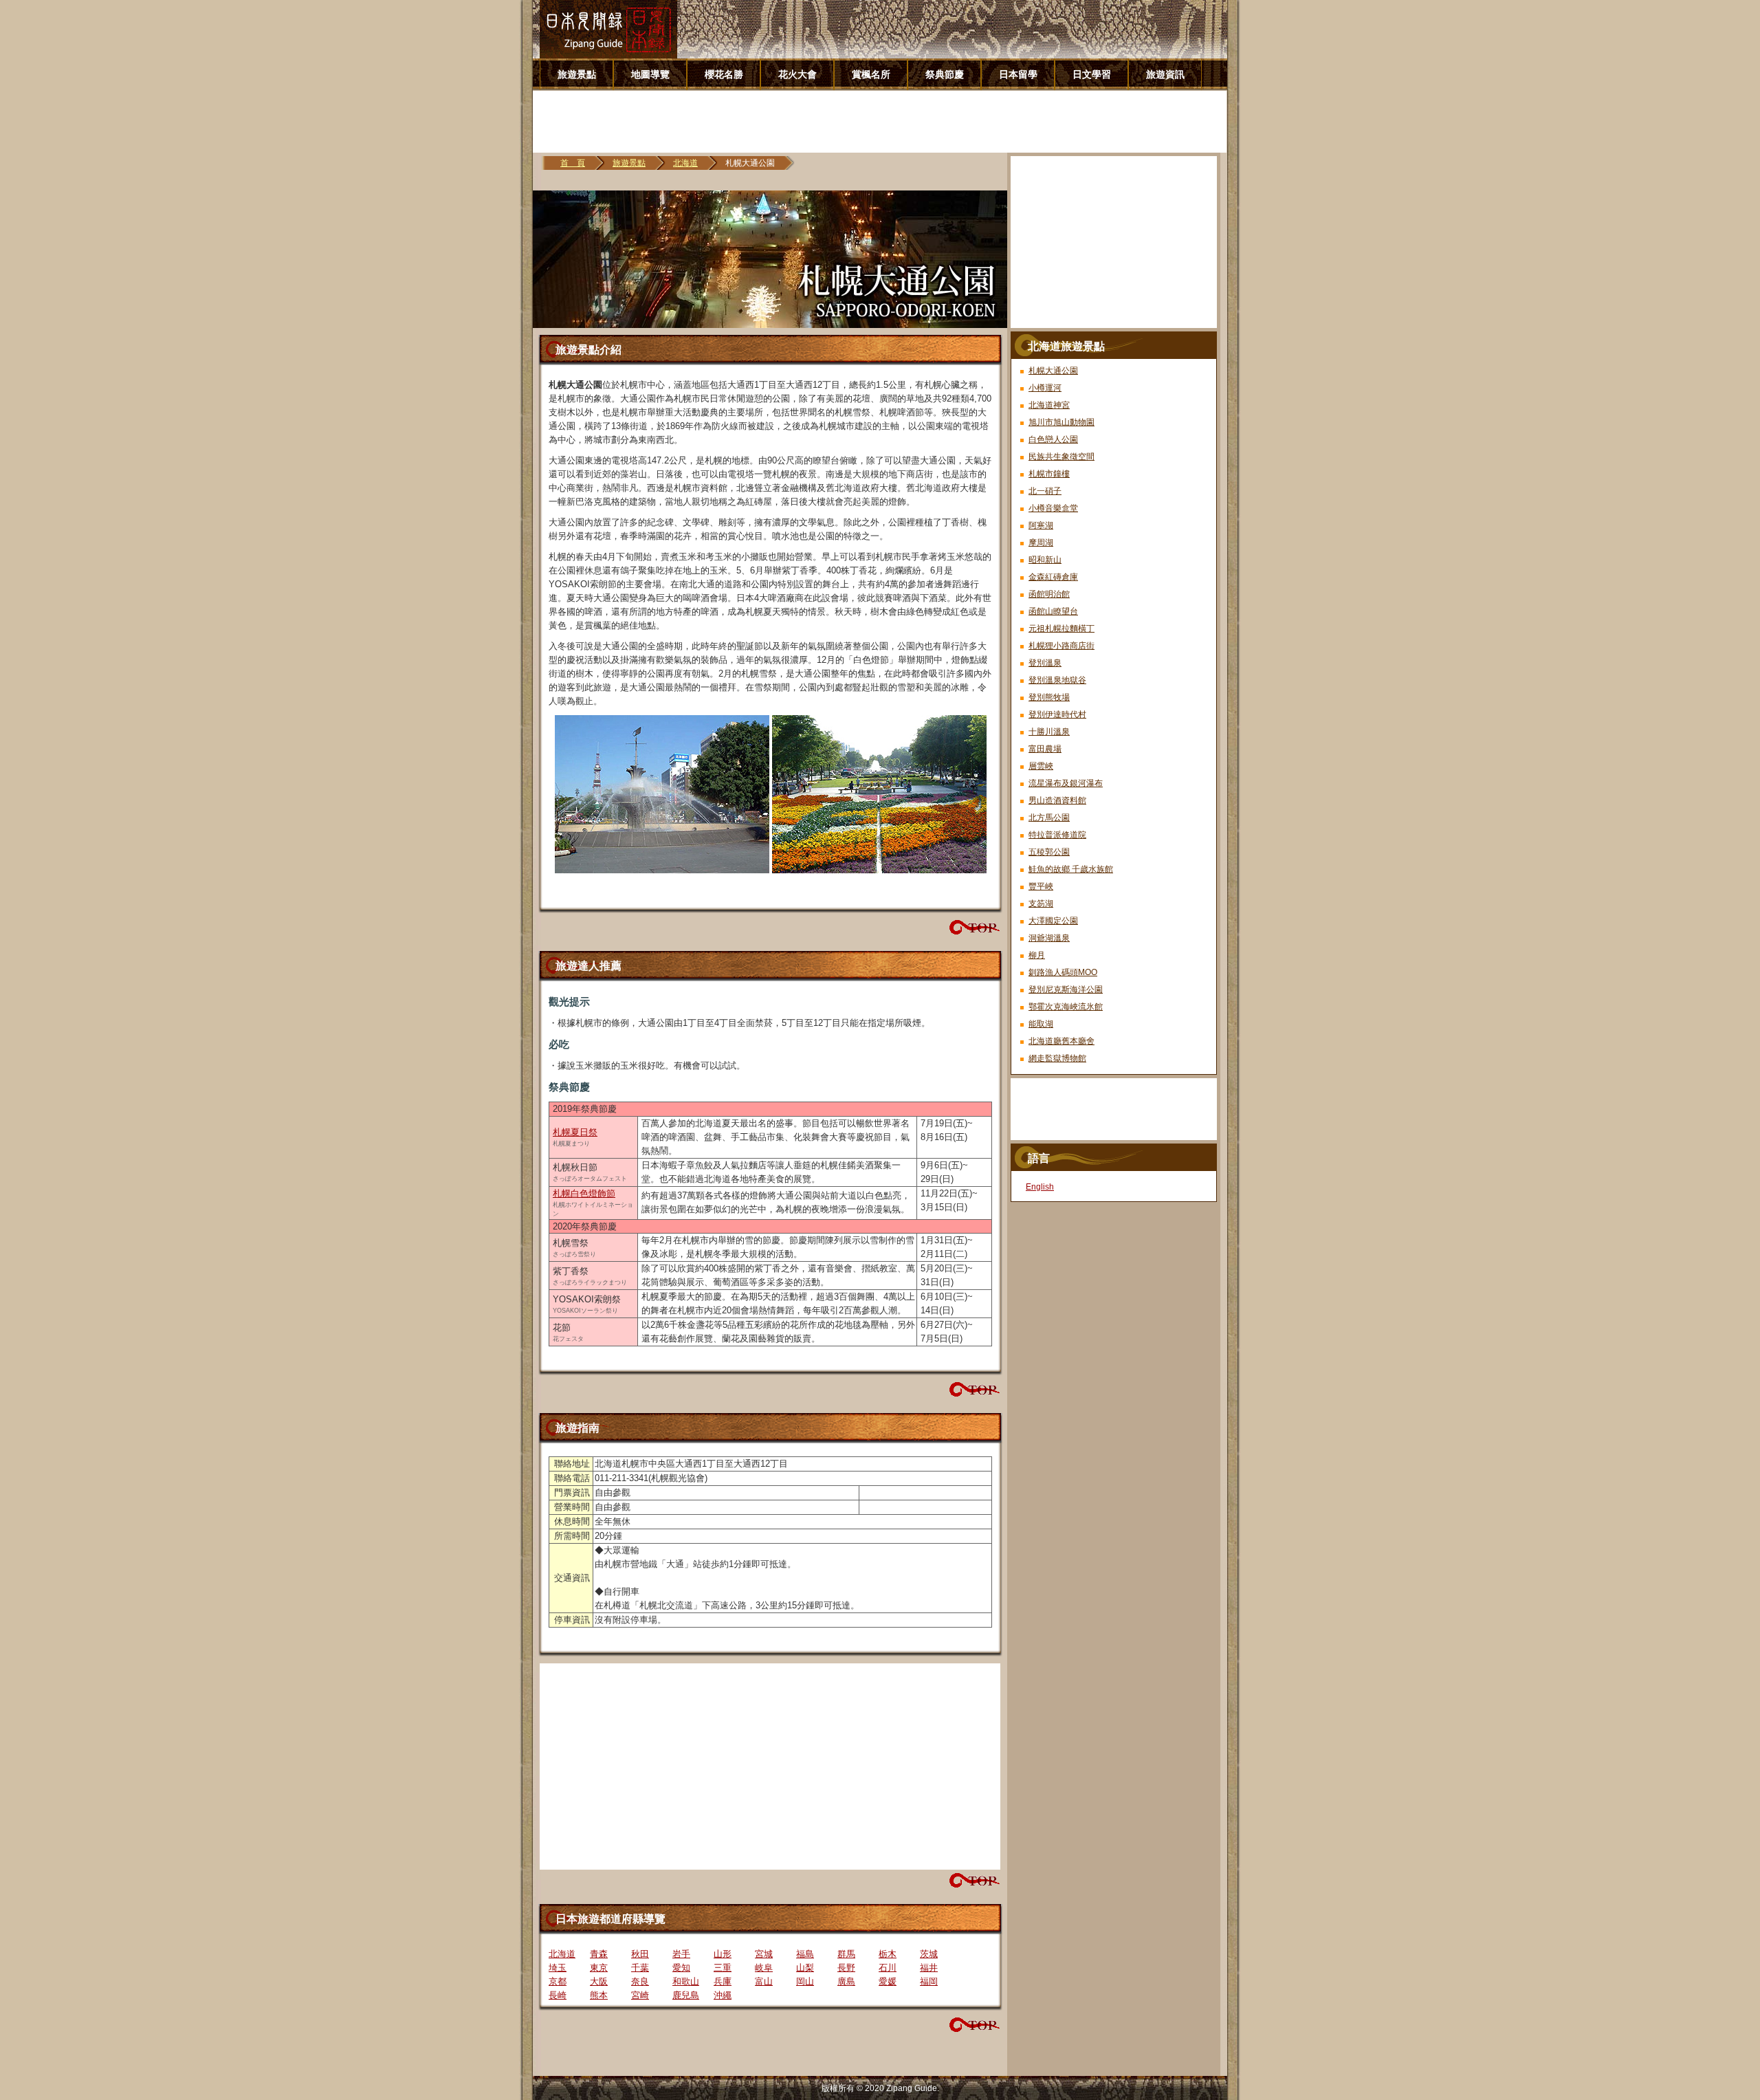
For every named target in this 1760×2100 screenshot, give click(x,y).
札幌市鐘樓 (1049, 474)
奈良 (640, 1981)
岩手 (681, 1954)
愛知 (681, 1968)
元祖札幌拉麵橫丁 (1061, 628)
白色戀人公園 (1053, 439)
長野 (846, 1968)
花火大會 (797, 74)
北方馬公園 (1049, 818)
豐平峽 (1041, 886)
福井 (929, 1968)
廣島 (846, 1981)
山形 (723, 1954)
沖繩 (723, 1995)
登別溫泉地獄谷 (1057, 680)
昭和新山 (1045, 560)
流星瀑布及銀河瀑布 (1066, 783)
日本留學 (1018, 74)
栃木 (888, 1954)
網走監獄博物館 (1057, 1058)
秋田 (640, 1954)
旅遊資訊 (1165, 74)
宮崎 (640, 1995)
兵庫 (723, 1981)
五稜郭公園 (1049, 852)
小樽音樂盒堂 (1053, 508)
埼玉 (558, 1968)
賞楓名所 (871, 74)
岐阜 (764, 1968)
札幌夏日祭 (575, 1132)
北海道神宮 (1049, 405)
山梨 (805, 1968)
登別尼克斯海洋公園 (1066, 989)
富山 (764, 1981)
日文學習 (1092, 74)
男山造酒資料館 (1057, 800)
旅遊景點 (577, 74)
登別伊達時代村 (1057, 714)
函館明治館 (1049, 594)
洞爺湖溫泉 (1049, 938)
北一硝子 (1045, 491)
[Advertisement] (885, 122)
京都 (558, 1981)
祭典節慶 (945, 74)
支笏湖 (1041, 904)
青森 (599, 1954)
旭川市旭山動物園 (1061, 422)
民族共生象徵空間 (1061, 457)
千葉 (640, 1968)
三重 (723, 1968)
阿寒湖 (1041, 525)
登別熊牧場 (1049, 697)
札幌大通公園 (1053, 371)
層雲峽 (1041, 766)
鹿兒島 (686, 1995)
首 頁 (573, 163)
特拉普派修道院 (1057, 835)
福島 (805, 1954)
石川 (888, 1968)
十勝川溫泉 (1049, 732)
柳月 (1037, 955)
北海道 (685, 163)
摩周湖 (1041, 543)
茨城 (929, 1954)
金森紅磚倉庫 (1053, 577)
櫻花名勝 (724, 74)
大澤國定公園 (1053, 921)
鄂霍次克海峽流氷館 (1066, 1007)
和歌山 (686, 1981)
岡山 (805, 1981)
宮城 (764, 1954)
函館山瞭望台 (1053, 611)
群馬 (846, 1954)
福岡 (929, 1981)
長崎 (558, 1995)
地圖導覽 (650, 74)
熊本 (599, 1995)
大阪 (599, 1981)
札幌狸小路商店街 (1061, 646)
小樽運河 (1045, 388)
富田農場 (1045, 749)
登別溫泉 (1045, 663)
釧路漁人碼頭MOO (1063, 972)
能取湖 (1041, 1024)
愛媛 (888, 1981)
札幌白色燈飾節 (584, 1193)
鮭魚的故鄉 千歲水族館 (1071, 869)
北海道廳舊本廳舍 (1061, 1041)
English (1040, 1187)
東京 (599, 1968)
